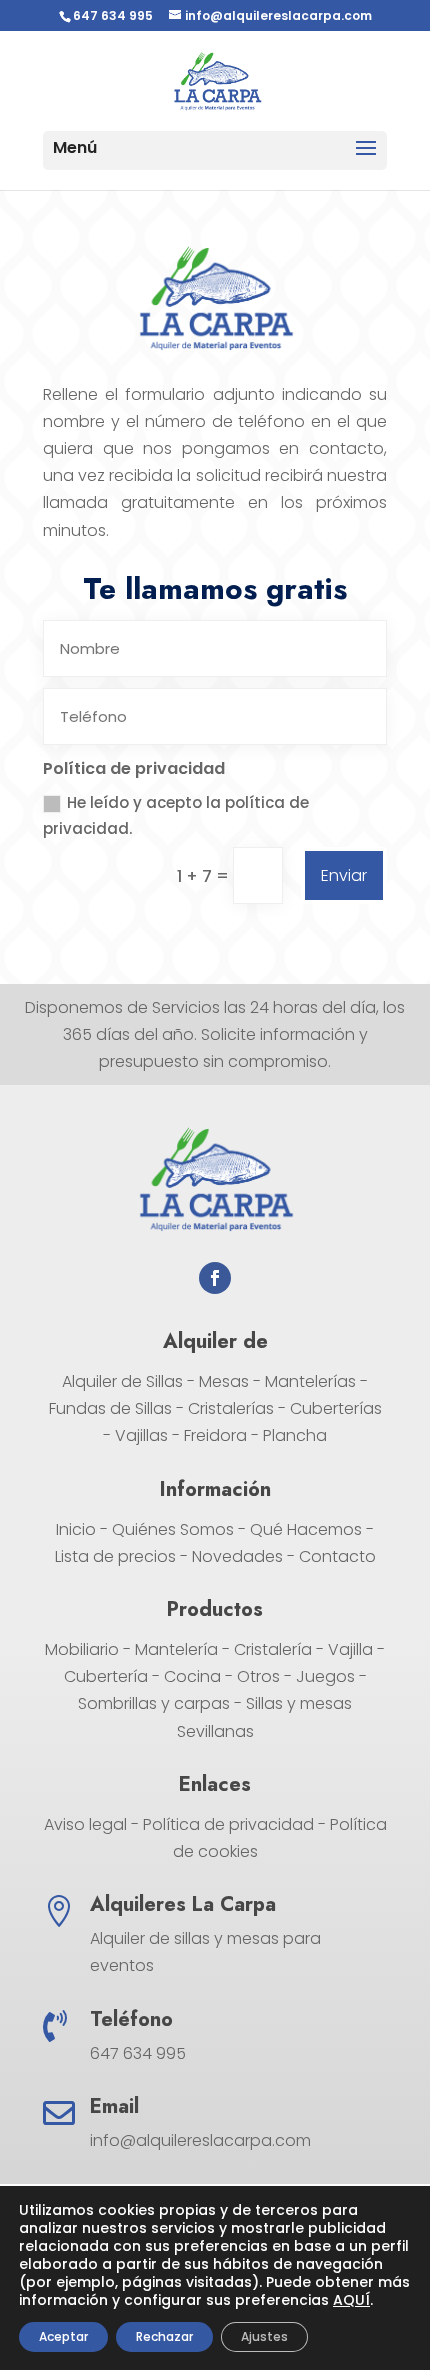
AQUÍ (351, 2300)
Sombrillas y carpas (154, 1703)
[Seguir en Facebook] (215, 1278)
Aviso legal (85, 1824)
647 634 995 (113, 15)
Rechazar (164, 2336)
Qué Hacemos (306, 1529)
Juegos (325, 1676)
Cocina (192, 1676)
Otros (258, 1676)
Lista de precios (115, 1556)
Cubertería (106, 1676)
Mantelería (176, 1649)
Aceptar (63, 2336)
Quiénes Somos (173, 1529)
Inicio (76, 1529)
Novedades (237, 1556)
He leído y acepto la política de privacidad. (176, 815)
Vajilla (350, 1649)
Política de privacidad (228, 1824)
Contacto (337, 1556)
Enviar (344, 875)
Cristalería (273, 1649)
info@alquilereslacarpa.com (200, 2140)
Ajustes (264, 2336)
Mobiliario (82, 1649)
